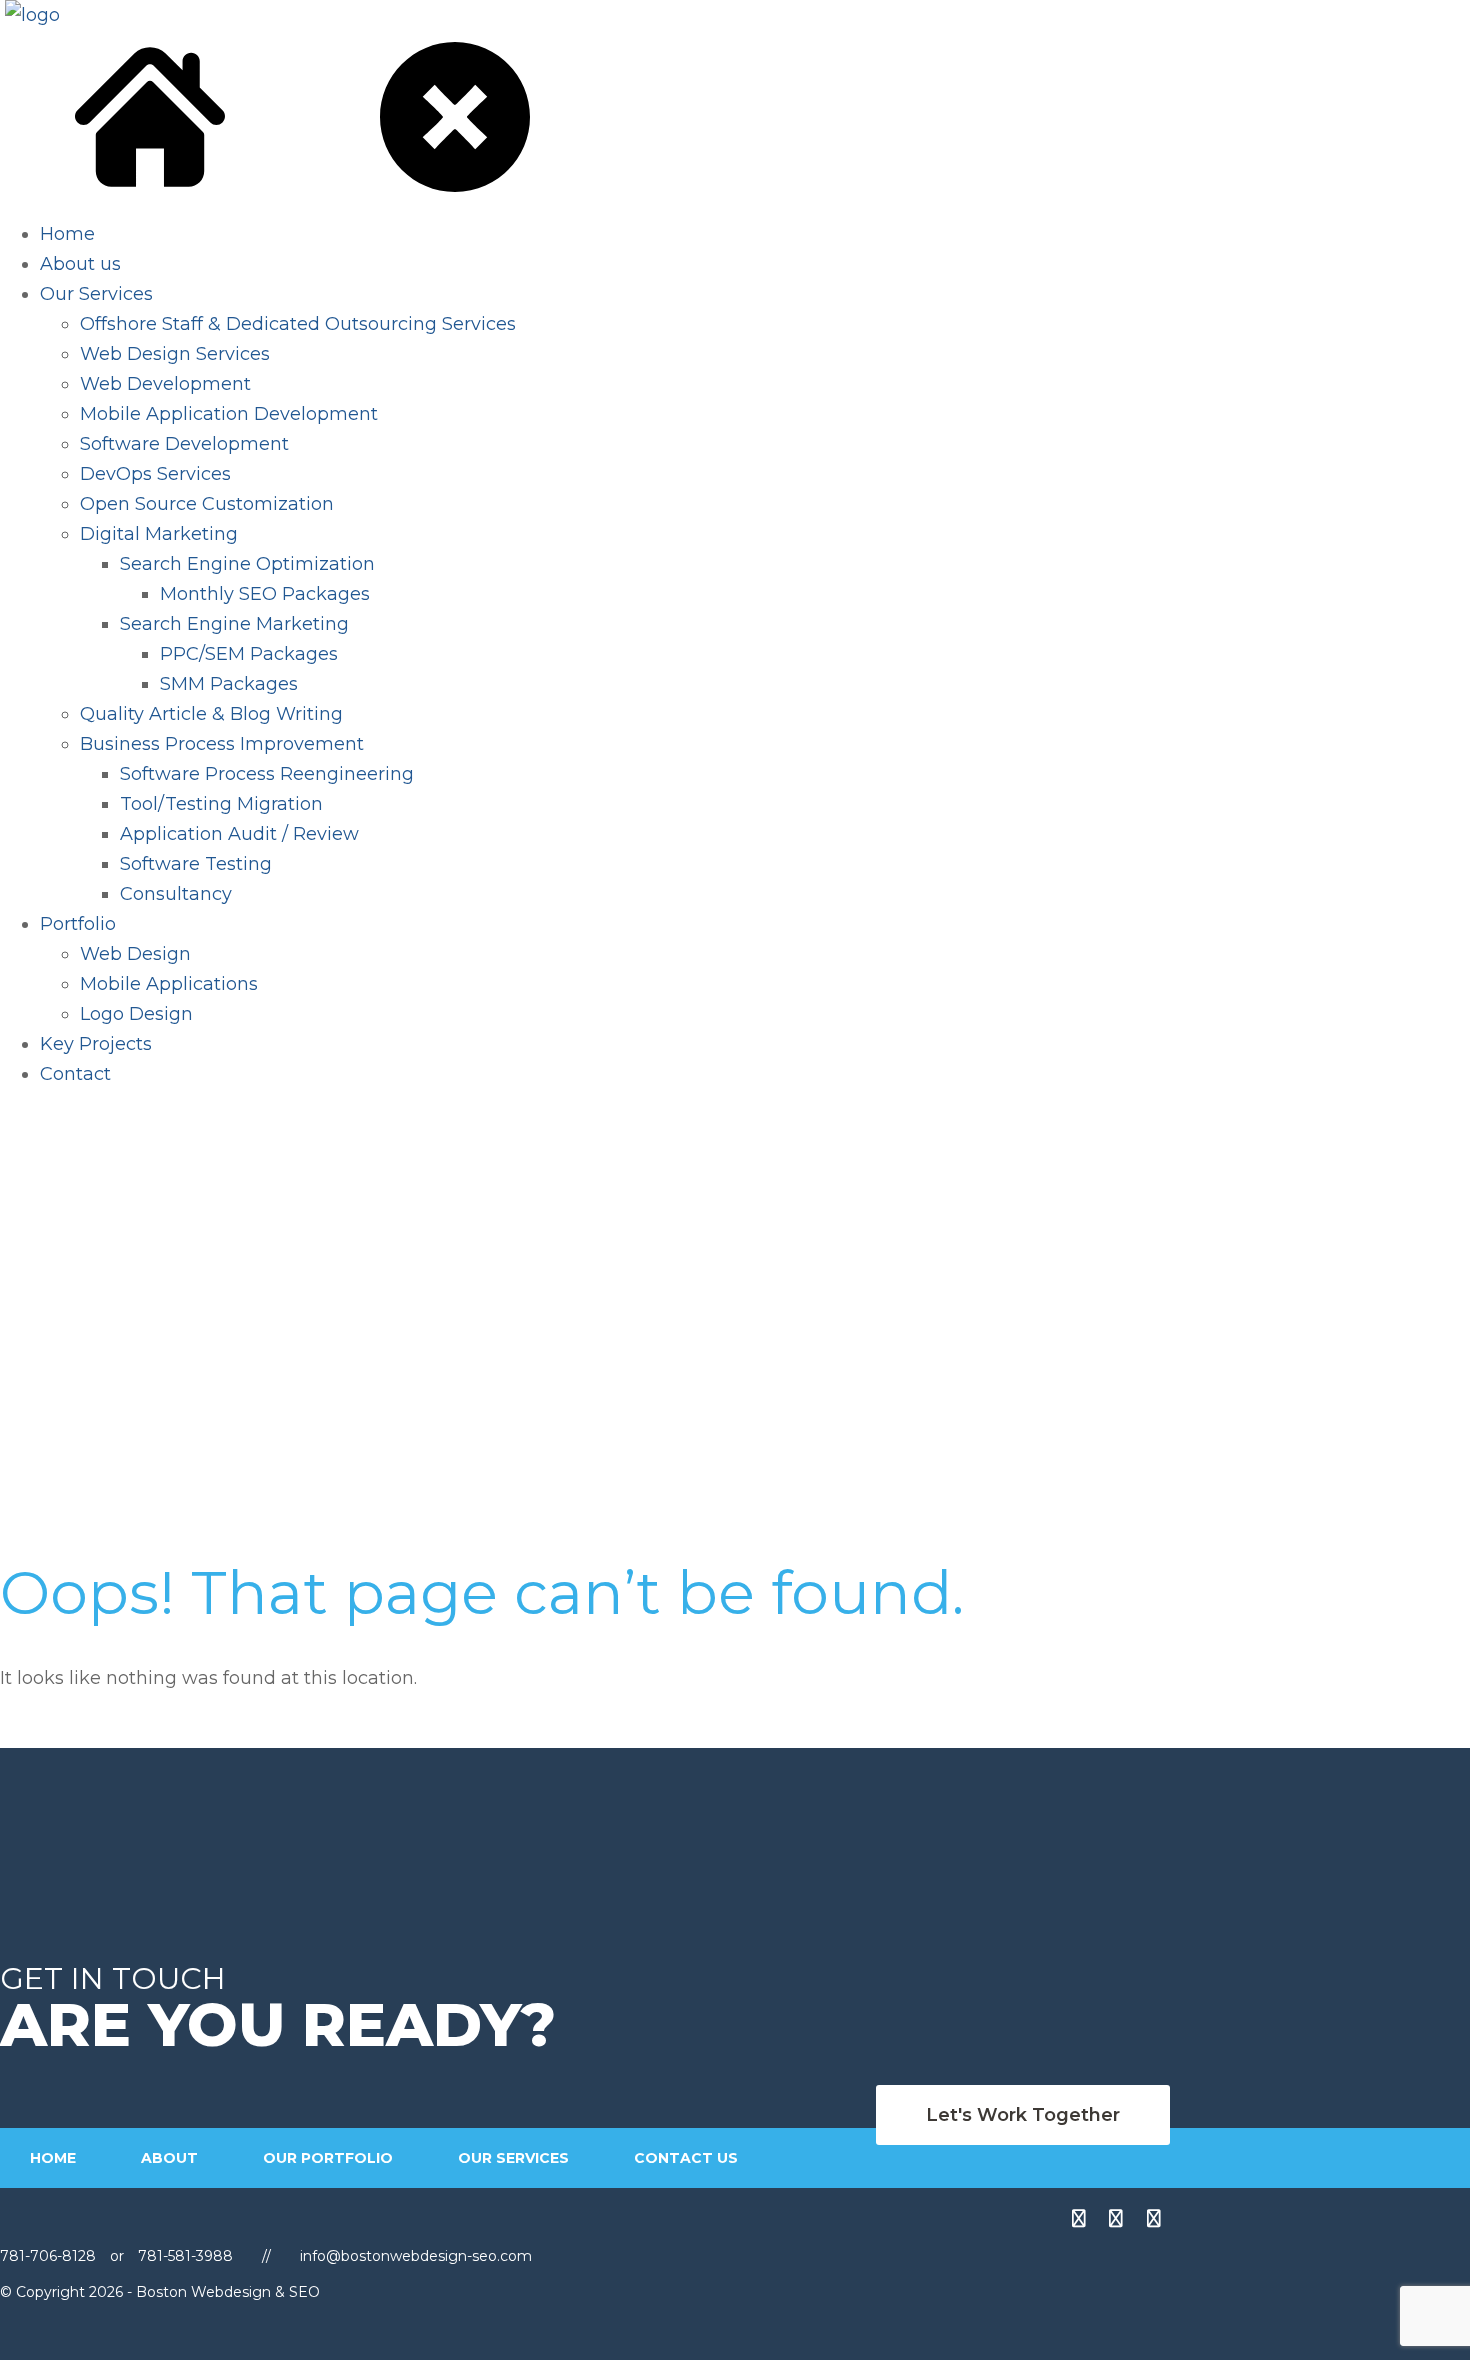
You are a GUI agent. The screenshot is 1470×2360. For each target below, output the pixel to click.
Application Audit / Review (239, 834)
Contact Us (686, 2158)
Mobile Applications (169, 984)
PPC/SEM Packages (249, 654)
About (169, 2158)
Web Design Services (175, 354)
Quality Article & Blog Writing (211, 714)
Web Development (165, 384)
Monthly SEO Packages (265, 594)
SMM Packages (229, 684)
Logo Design (136, 1014)
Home (67, 234)
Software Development (184, 444)
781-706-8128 (50, 2256)
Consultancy (176, 894)
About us (80, 264)
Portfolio (78, 924)
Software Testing (196, 864)
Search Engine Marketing (234, 624)
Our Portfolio (328, 2158)
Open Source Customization (207, 504)
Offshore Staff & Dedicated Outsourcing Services (298, 324)
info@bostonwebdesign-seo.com (416, 2256)
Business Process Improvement (222, 744)
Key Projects (96, 1044)
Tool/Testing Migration (221, 804)
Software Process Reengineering (267, 774)
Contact (75, 1074)
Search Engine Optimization (247, 564)
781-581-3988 (185, 2256)
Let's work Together (1023, 2115)
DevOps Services (155, 474)
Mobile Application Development (229, 414)
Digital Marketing (159, 534)
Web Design (135, 954)
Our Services (96, 294)
